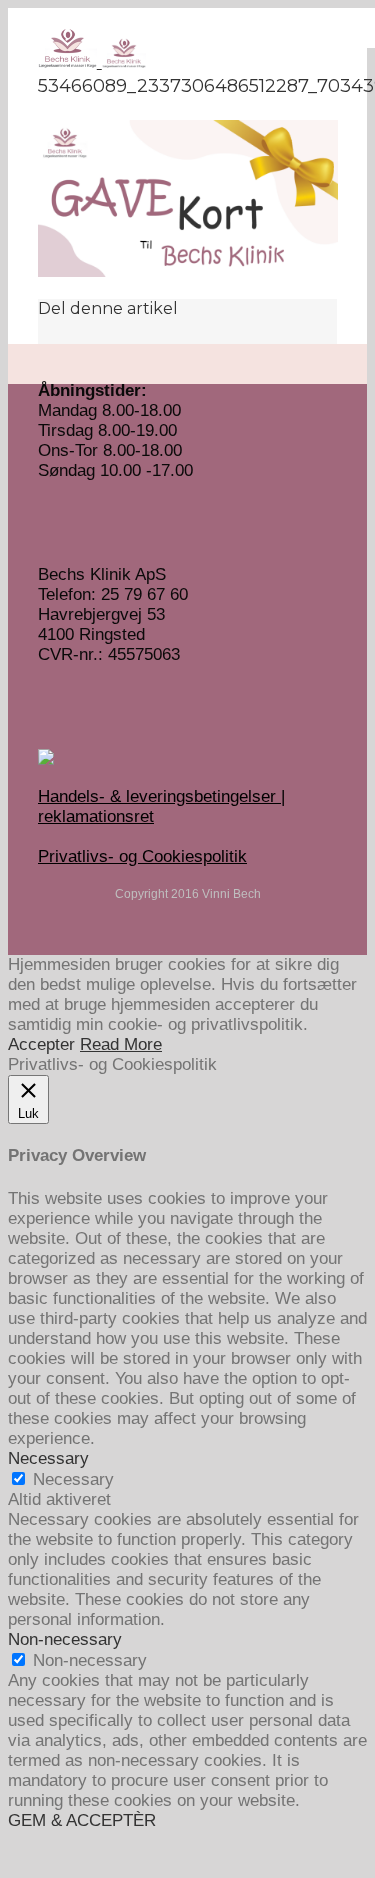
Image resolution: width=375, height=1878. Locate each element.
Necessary (73, 1479)
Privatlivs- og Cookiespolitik (142, 856)
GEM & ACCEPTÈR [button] (82, 1820)
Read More (121, 1044)
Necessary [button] (48, 1458)
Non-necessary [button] (65, 1639)
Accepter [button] (41, 1044)
